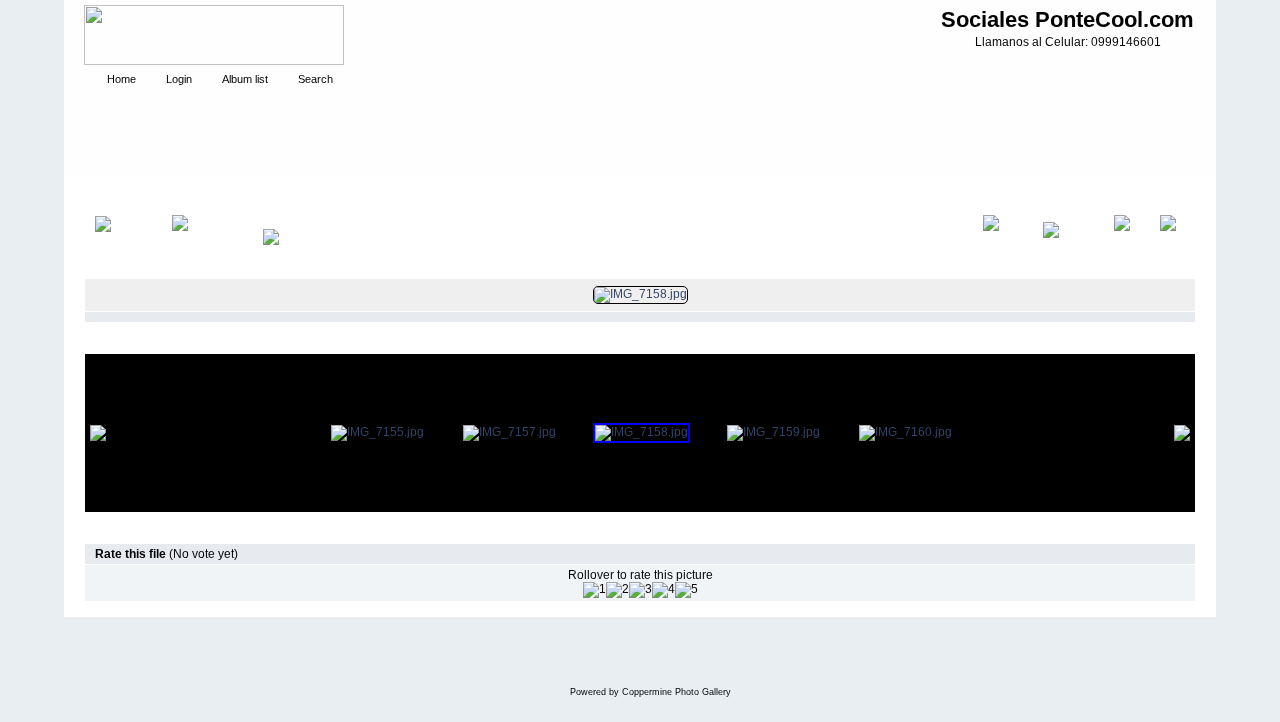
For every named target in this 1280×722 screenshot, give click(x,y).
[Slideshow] (292, 244)
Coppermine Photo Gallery (676, 692)
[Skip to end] (1172, 244)
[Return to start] (1002, 244)
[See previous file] (1068, 244)
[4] (663, 590)
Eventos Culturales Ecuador (227, 194)
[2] (617, 590)
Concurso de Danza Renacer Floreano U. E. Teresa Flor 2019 (483, 194)
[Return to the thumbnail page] (123, 244)
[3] (640, 590)
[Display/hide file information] (207, 244)
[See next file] (1126, 244)
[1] (594, 590)
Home (121, 194)
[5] (686, 590)
